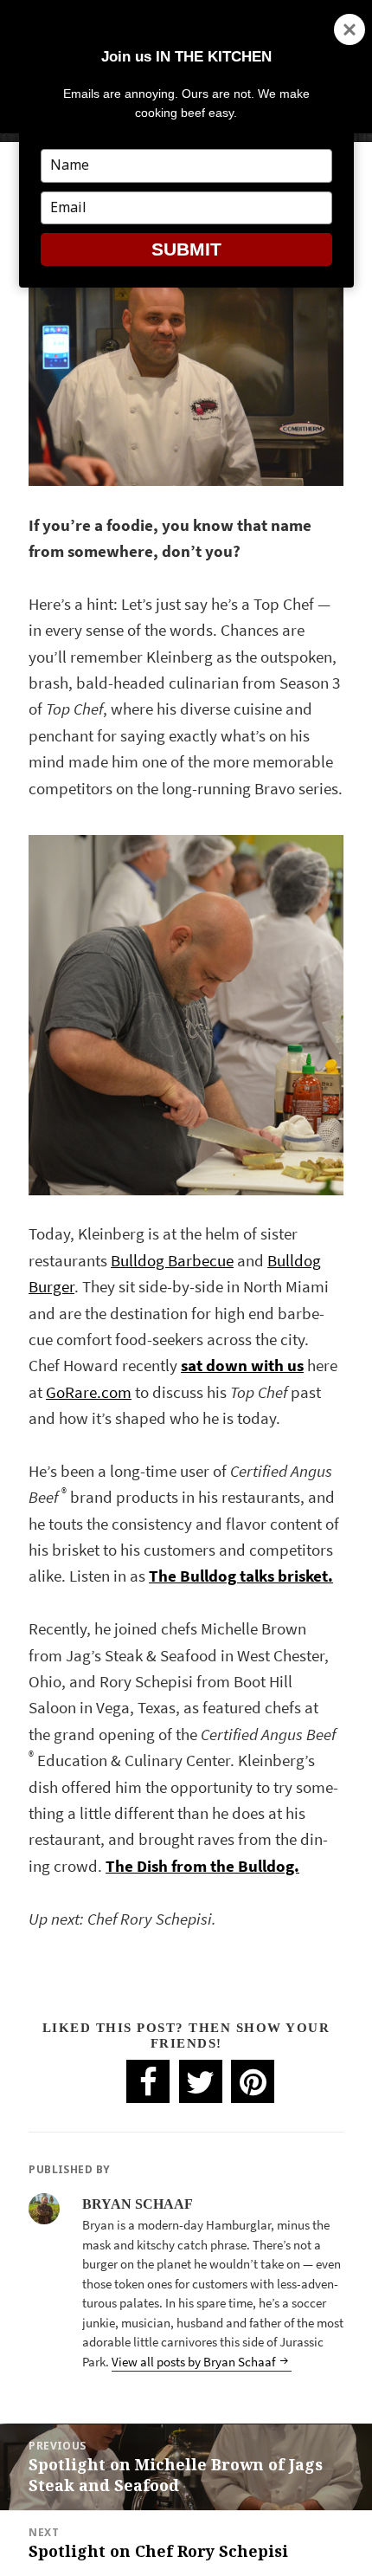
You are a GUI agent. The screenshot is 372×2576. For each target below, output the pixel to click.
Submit (186, 249)
